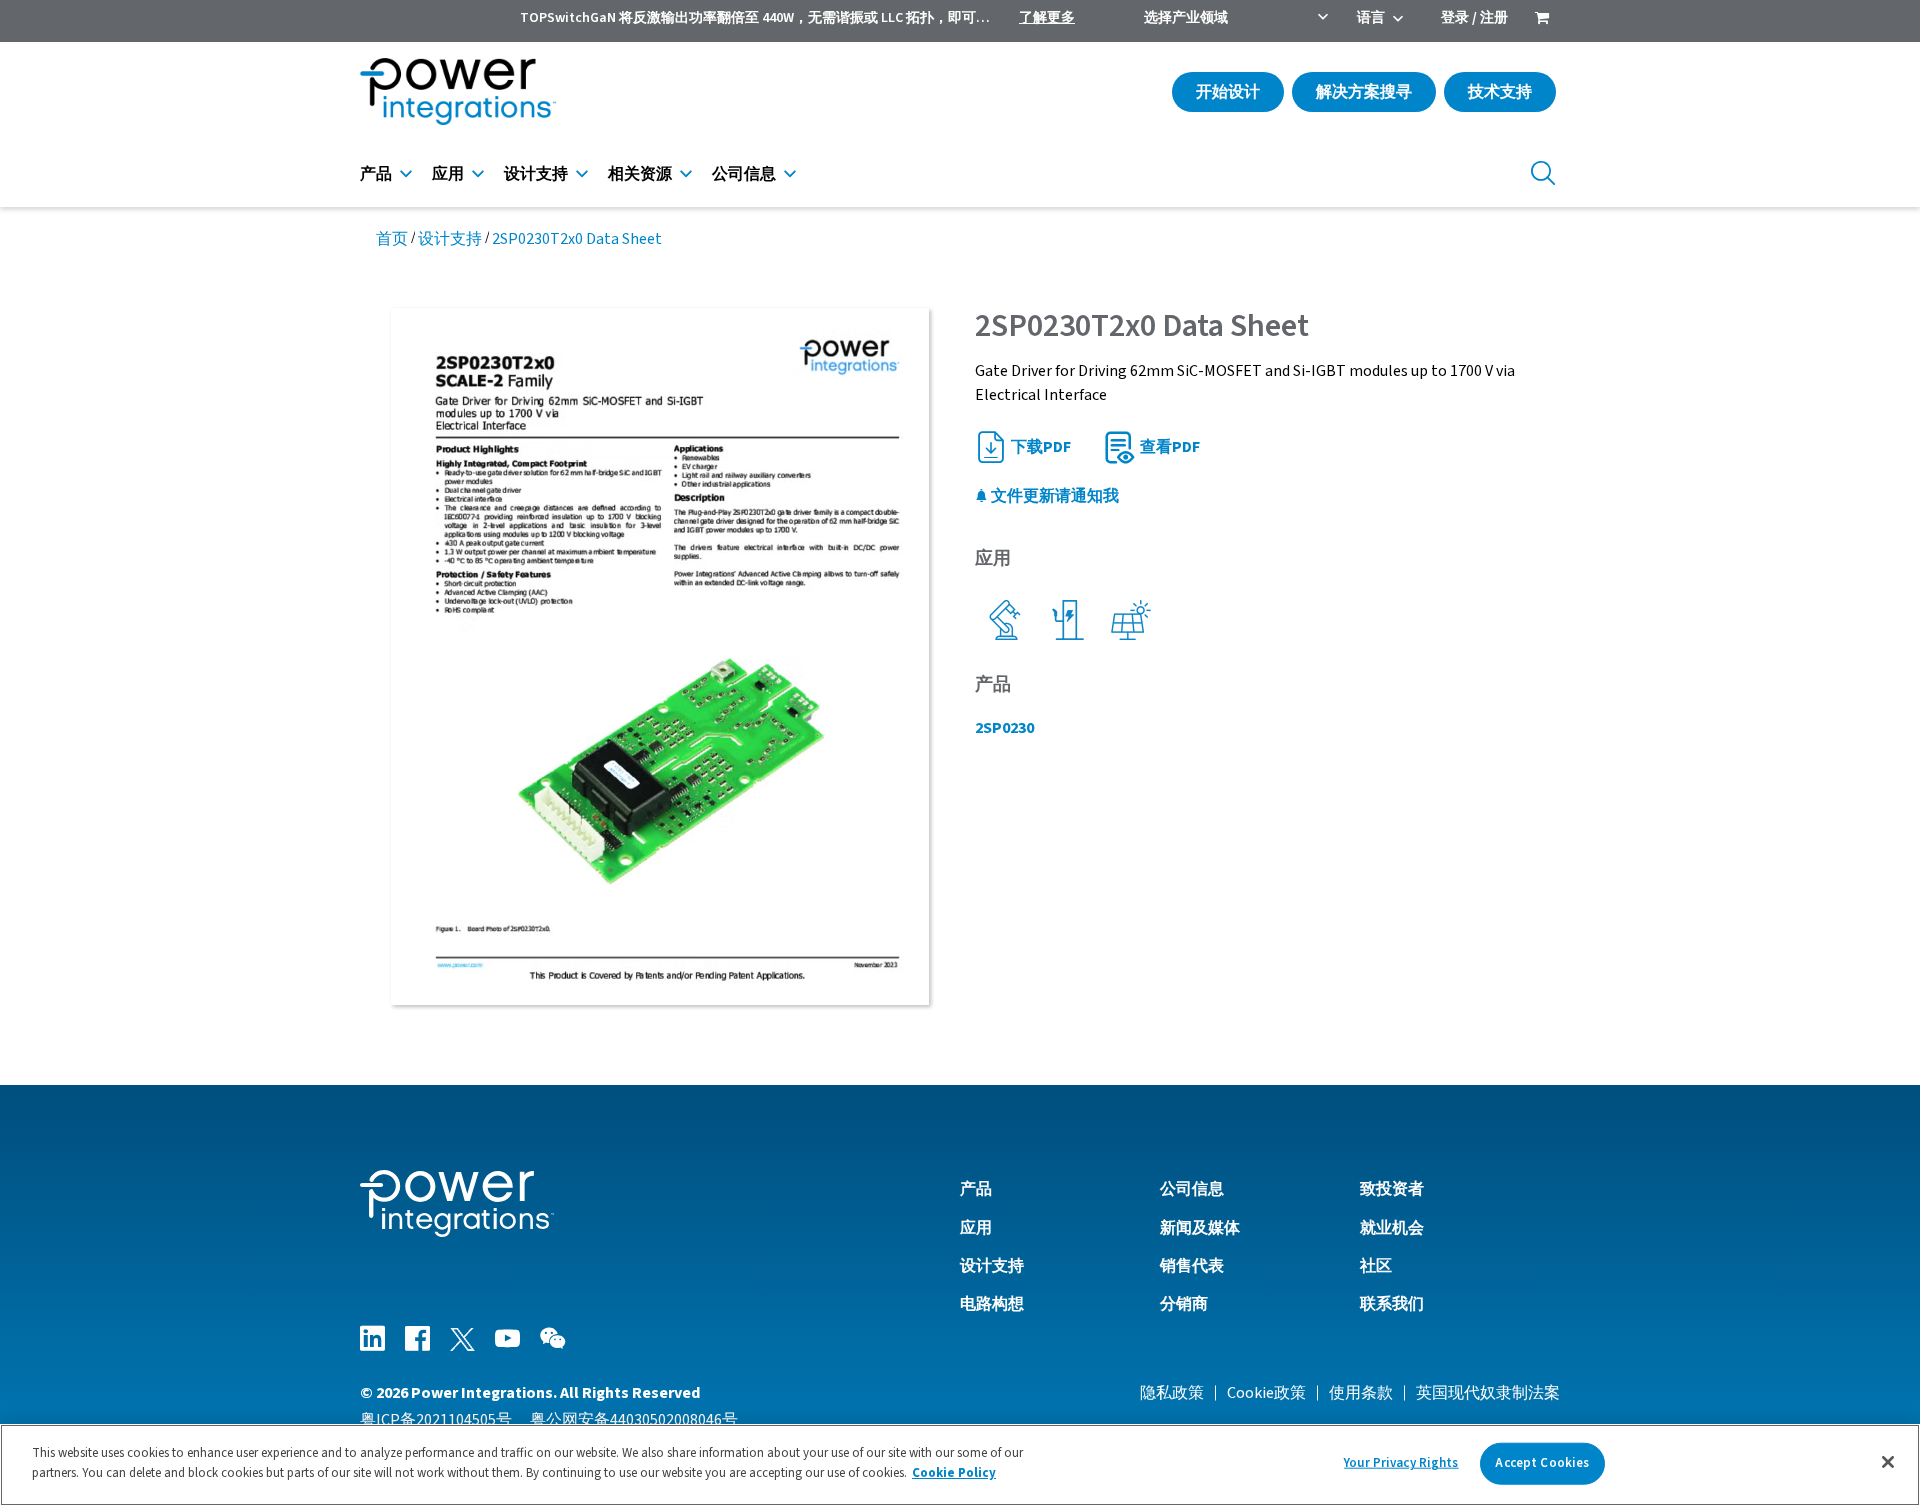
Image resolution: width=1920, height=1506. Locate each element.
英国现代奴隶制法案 (1488, 1393)
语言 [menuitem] (1371, 18)
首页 (392, 239)
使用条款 (1361, 1393)
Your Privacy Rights (1401, 1463)
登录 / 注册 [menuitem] (1474, 18)
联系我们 (1392, 1304)
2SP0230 (1004, 728)
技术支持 (1500, 92)
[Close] (1888, 1462)
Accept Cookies (1542, 1463)
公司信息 (744, 174)
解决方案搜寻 (1364, 92)
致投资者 (1392, 1189)
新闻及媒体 (1200, 1228)
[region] (960, 1465)
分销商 (1184, 1304)
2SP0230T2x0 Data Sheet (577, 239)
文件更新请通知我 (1053, 496)
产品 (376, 174)
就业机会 (1392, 1228)
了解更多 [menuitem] (1047, 18)
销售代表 (1192, 1266)
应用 (448, 174)
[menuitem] (1542, 20)
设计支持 (536, 174)
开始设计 (1228, 92)
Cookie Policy (954, 1472)
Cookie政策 (1266, 1393)
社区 (1376, 1266)
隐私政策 (1172, 1393)
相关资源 (640, 174)
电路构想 (992, 1304)
